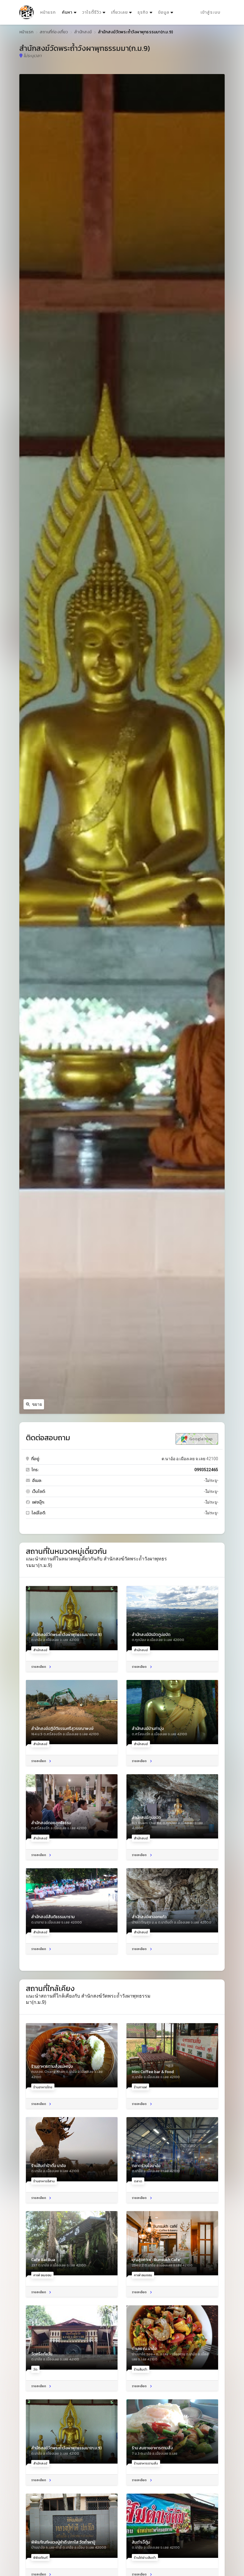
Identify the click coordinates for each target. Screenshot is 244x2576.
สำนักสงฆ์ (83, 32)
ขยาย (37, 1404)
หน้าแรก (48, 12)
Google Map (200, 1439)
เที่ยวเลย (119, 12)
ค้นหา (70, 12)
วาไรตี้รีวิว (92, 12)
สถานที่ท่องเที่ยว (54, 32)
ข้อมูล (164, 12)
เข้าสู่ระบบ (211, 12)
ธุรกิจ (143, 12)
